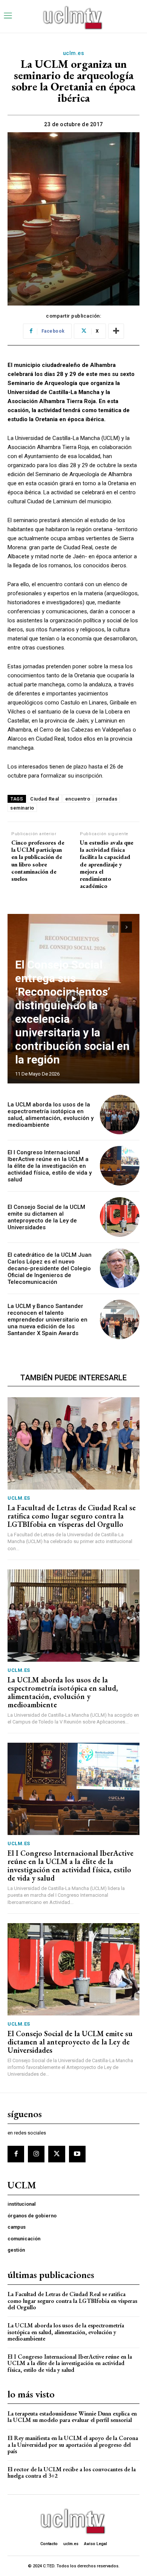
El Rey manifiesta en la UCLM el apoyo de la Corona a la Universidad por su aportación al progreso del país (73, 2445)
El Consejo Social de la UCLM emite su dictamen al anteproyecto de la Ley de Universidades (46, 1217)
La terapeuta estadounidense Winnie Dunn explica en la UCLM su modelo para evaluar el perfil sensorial (72, 2417)
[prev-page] (113, 927)
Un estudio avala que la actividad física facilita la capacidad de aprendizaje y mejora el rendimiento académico (107, 864)
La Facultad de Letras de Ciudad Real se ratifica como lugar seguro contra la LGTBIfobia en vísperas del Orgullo (72, 1516)
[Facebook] (16, 2154)
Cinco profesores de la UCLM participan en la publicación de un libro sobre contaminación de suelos (38, 861)
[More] (116, 331)
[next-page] (126, 927)
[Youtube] (77, 2154)
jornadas (107, 799)
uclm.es (74, 53)
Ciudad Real (45, 799)
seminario (22, 808)
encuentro (78, 799)
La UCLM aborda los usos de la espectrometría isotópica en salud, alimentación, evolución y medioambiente (51, 1115)
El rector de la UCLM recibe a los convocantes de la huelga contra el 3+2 (72, 2473)
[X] (57, 2154)
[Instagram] (36, 2154)
